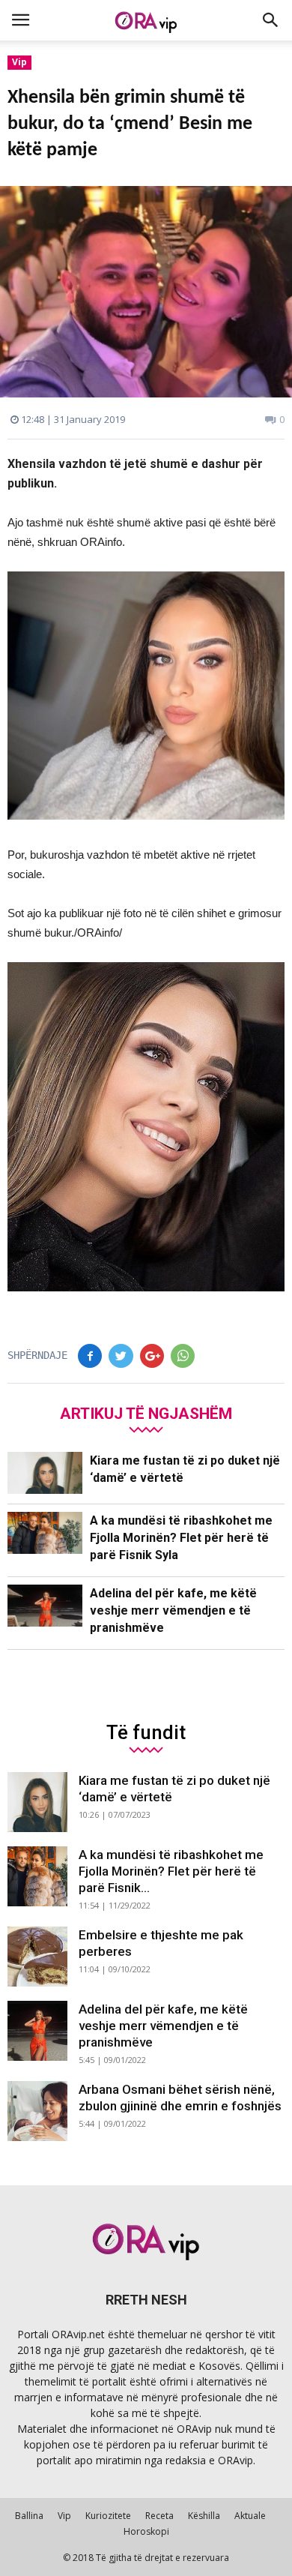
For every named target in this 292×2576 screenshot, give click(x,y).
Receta (159, 2516)
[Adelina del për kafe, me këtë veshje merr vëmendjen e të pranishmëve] (45, 1606)
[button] (271, 20)
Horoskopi (146, 2531)
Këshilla (204, 2516)
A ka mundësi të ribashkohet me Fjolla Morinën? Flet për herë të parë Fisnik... (171, 1871)
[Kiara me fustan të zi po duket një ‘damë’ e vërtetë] (45, 1473)
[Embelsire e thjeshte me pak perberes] (37, 1957)
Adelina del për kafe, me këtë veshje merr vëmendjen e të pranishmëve (173, 1610)
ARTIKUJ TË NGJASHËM (146, 1413)
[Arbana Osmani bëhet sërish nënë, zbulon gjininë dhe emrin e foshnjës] (37, 2111)
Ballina (29, 2516)
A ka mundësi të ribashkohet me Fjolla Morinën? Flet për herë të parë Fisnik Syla (181, 1538)
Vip (19, 62)
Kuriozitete (108, 2516)
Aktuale (250, 2516)
